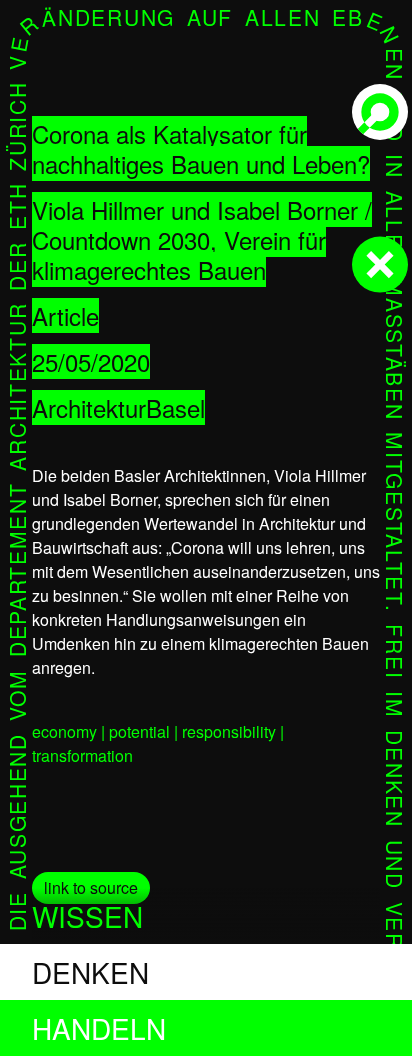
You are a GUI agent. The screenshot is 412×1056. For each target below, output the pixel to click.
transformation (82, 755)
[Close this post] (380, 265)
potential (139, 731)
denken (90, 972)
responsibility (229, 731)
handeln (99, 1028)
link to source (91, 887)
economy (64, 731)
